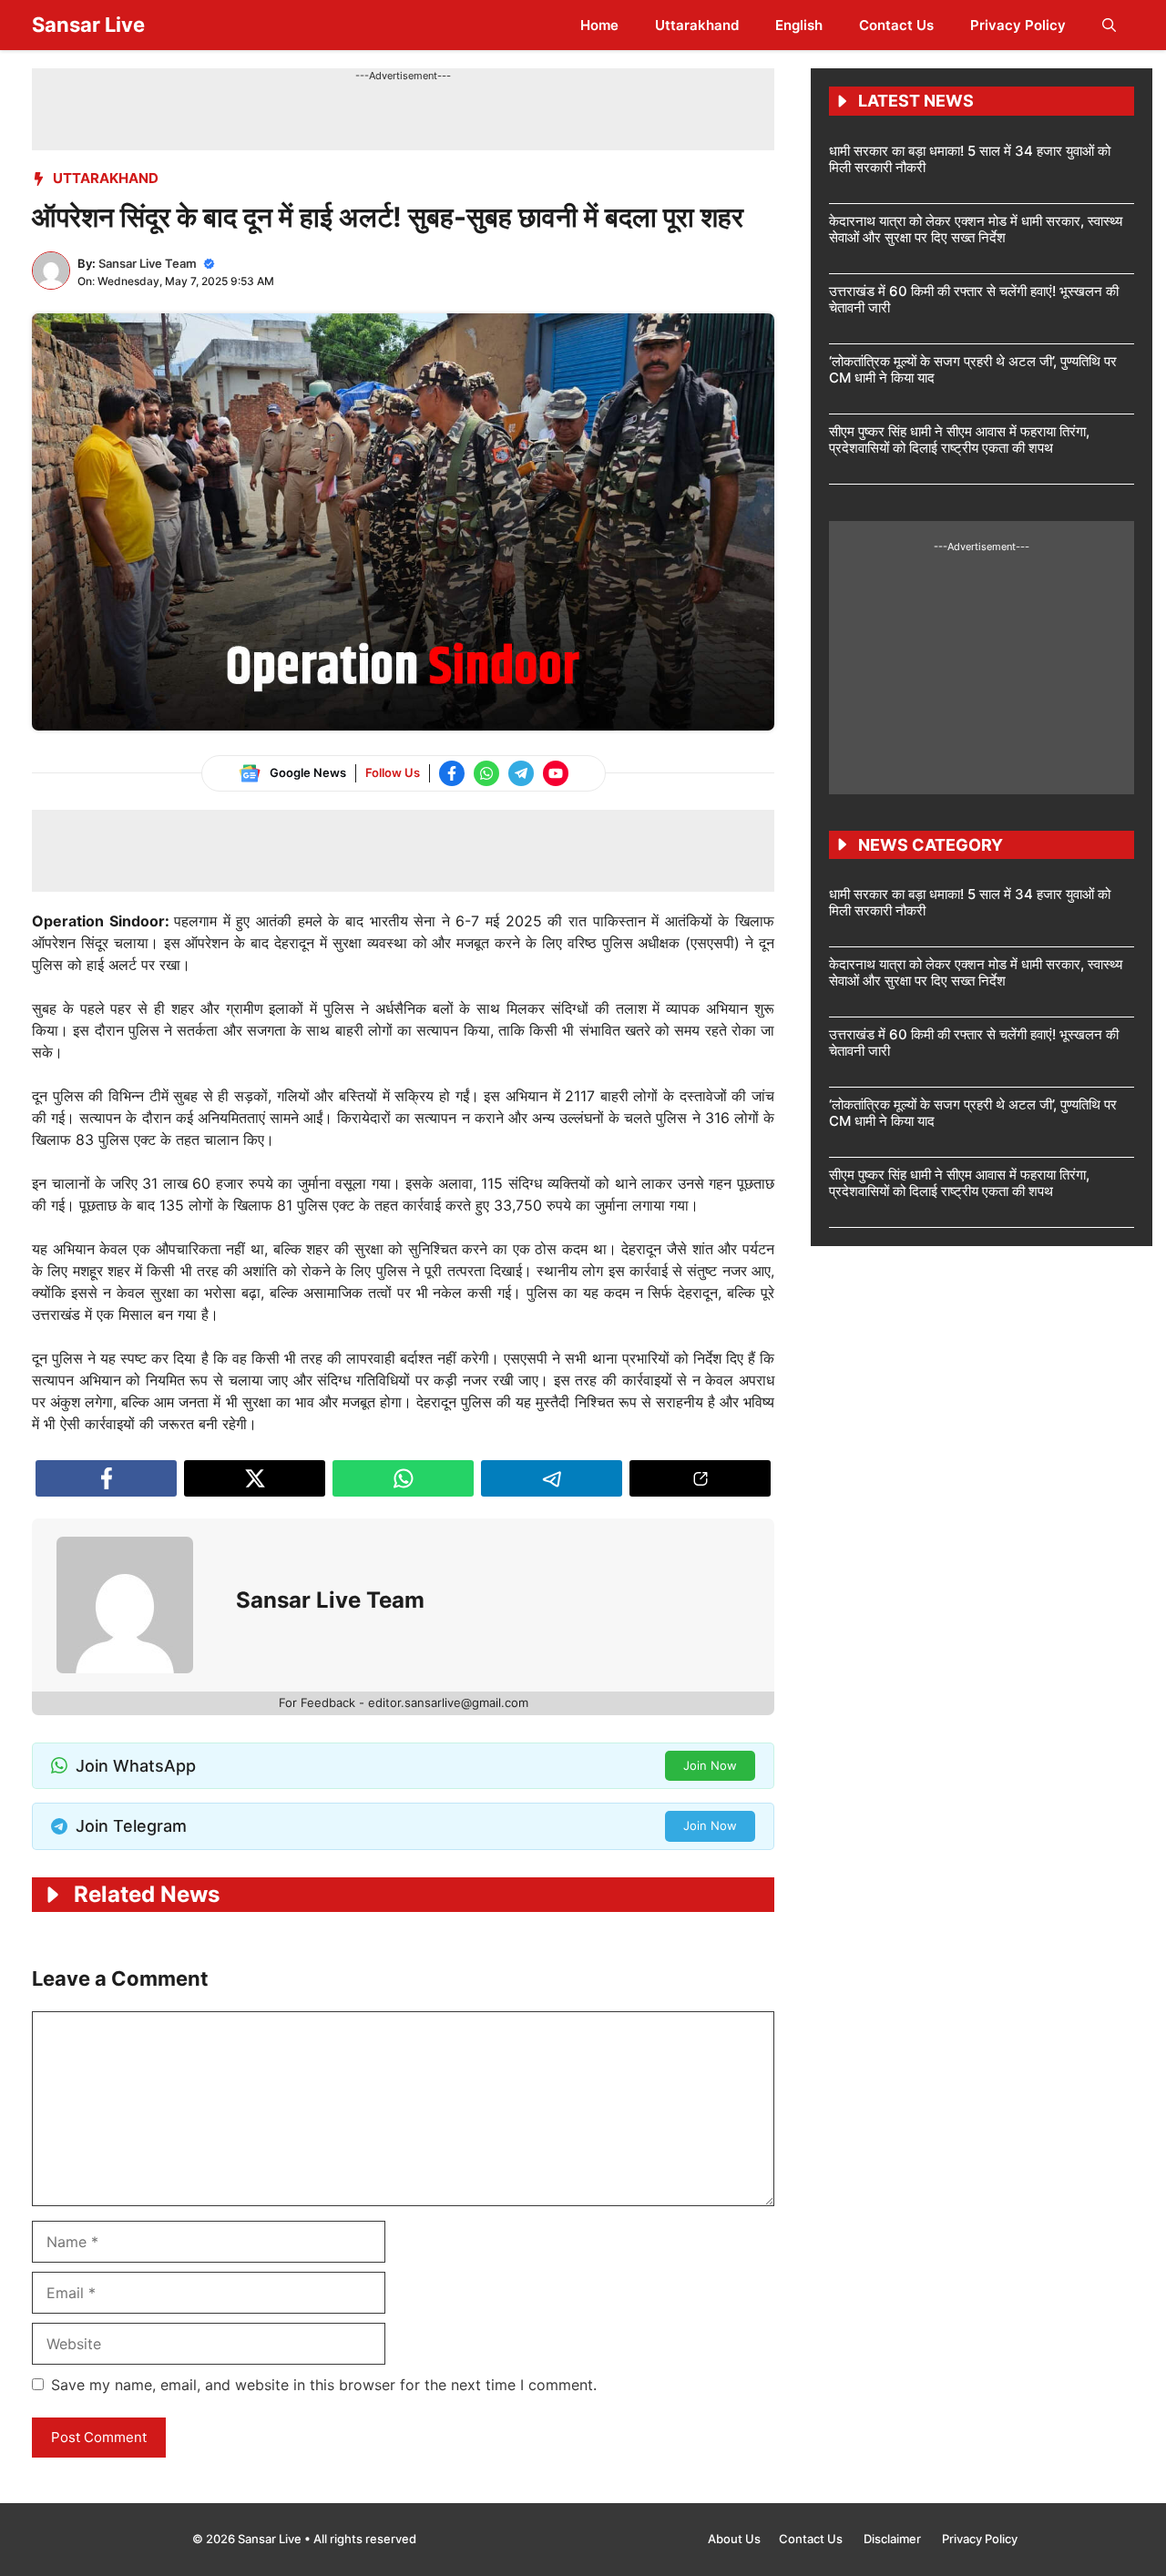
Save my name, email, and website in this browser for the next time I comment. (324, 2385)
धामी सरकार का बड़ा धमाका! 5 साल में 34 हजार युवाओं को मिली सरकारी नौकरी (970, 159)
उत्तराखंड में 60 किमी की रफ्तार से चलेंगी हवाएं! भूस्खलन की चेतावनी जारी (974, 299)
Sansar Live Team (148, 263)
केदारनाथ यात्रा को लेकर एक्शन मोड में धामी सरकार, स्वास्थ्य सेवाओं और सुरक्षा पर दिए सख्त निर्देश (976, 229)
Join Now (710, 1765)
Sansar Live (88, 25)
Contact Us (896, 25)
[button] (1109, 25)
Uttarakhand (697, 25)
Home (599, 25)
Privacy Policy (1018, 25)
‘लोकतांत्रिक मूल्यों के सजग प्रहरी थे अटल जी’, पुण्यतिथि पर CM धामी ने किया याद (973, 369)
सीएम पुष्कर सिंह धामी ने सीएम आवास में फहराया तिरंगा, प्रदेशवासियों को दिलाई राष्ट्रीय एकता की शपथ (959, 440)
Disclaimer (894, 2539)
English (799, 25)
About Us (734, 2539)
